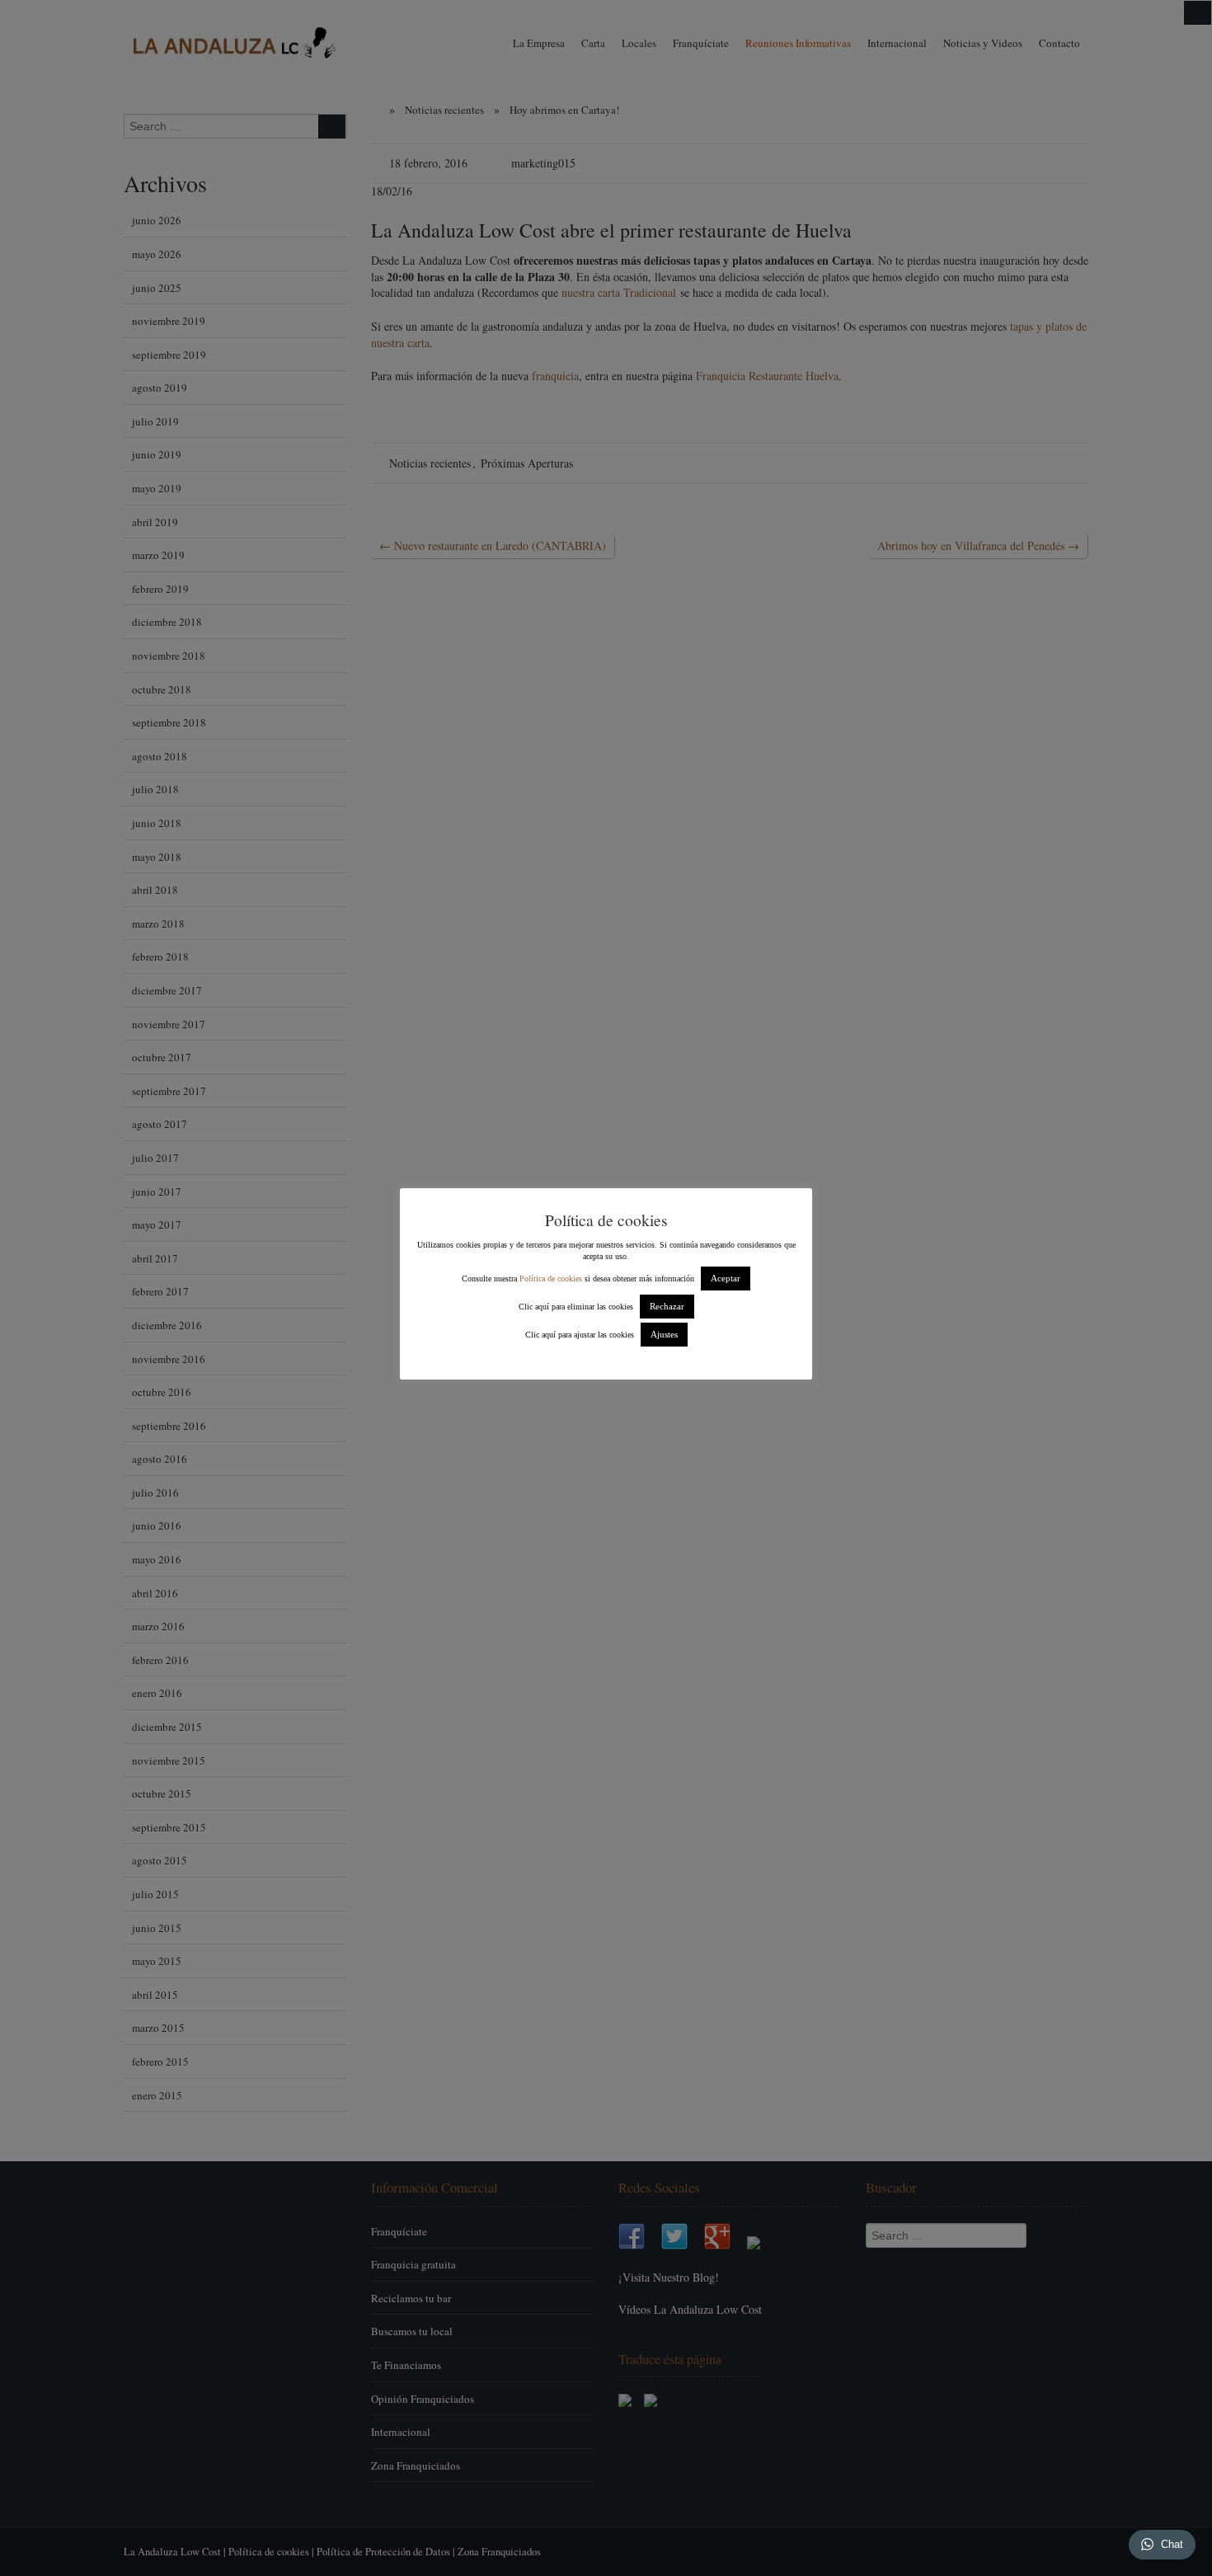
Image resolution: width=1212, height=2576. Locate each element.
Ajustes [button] (664, 1334)
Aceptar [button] (726, 1278)
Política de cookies (551, 1279)
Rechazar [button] (667, 1306)
